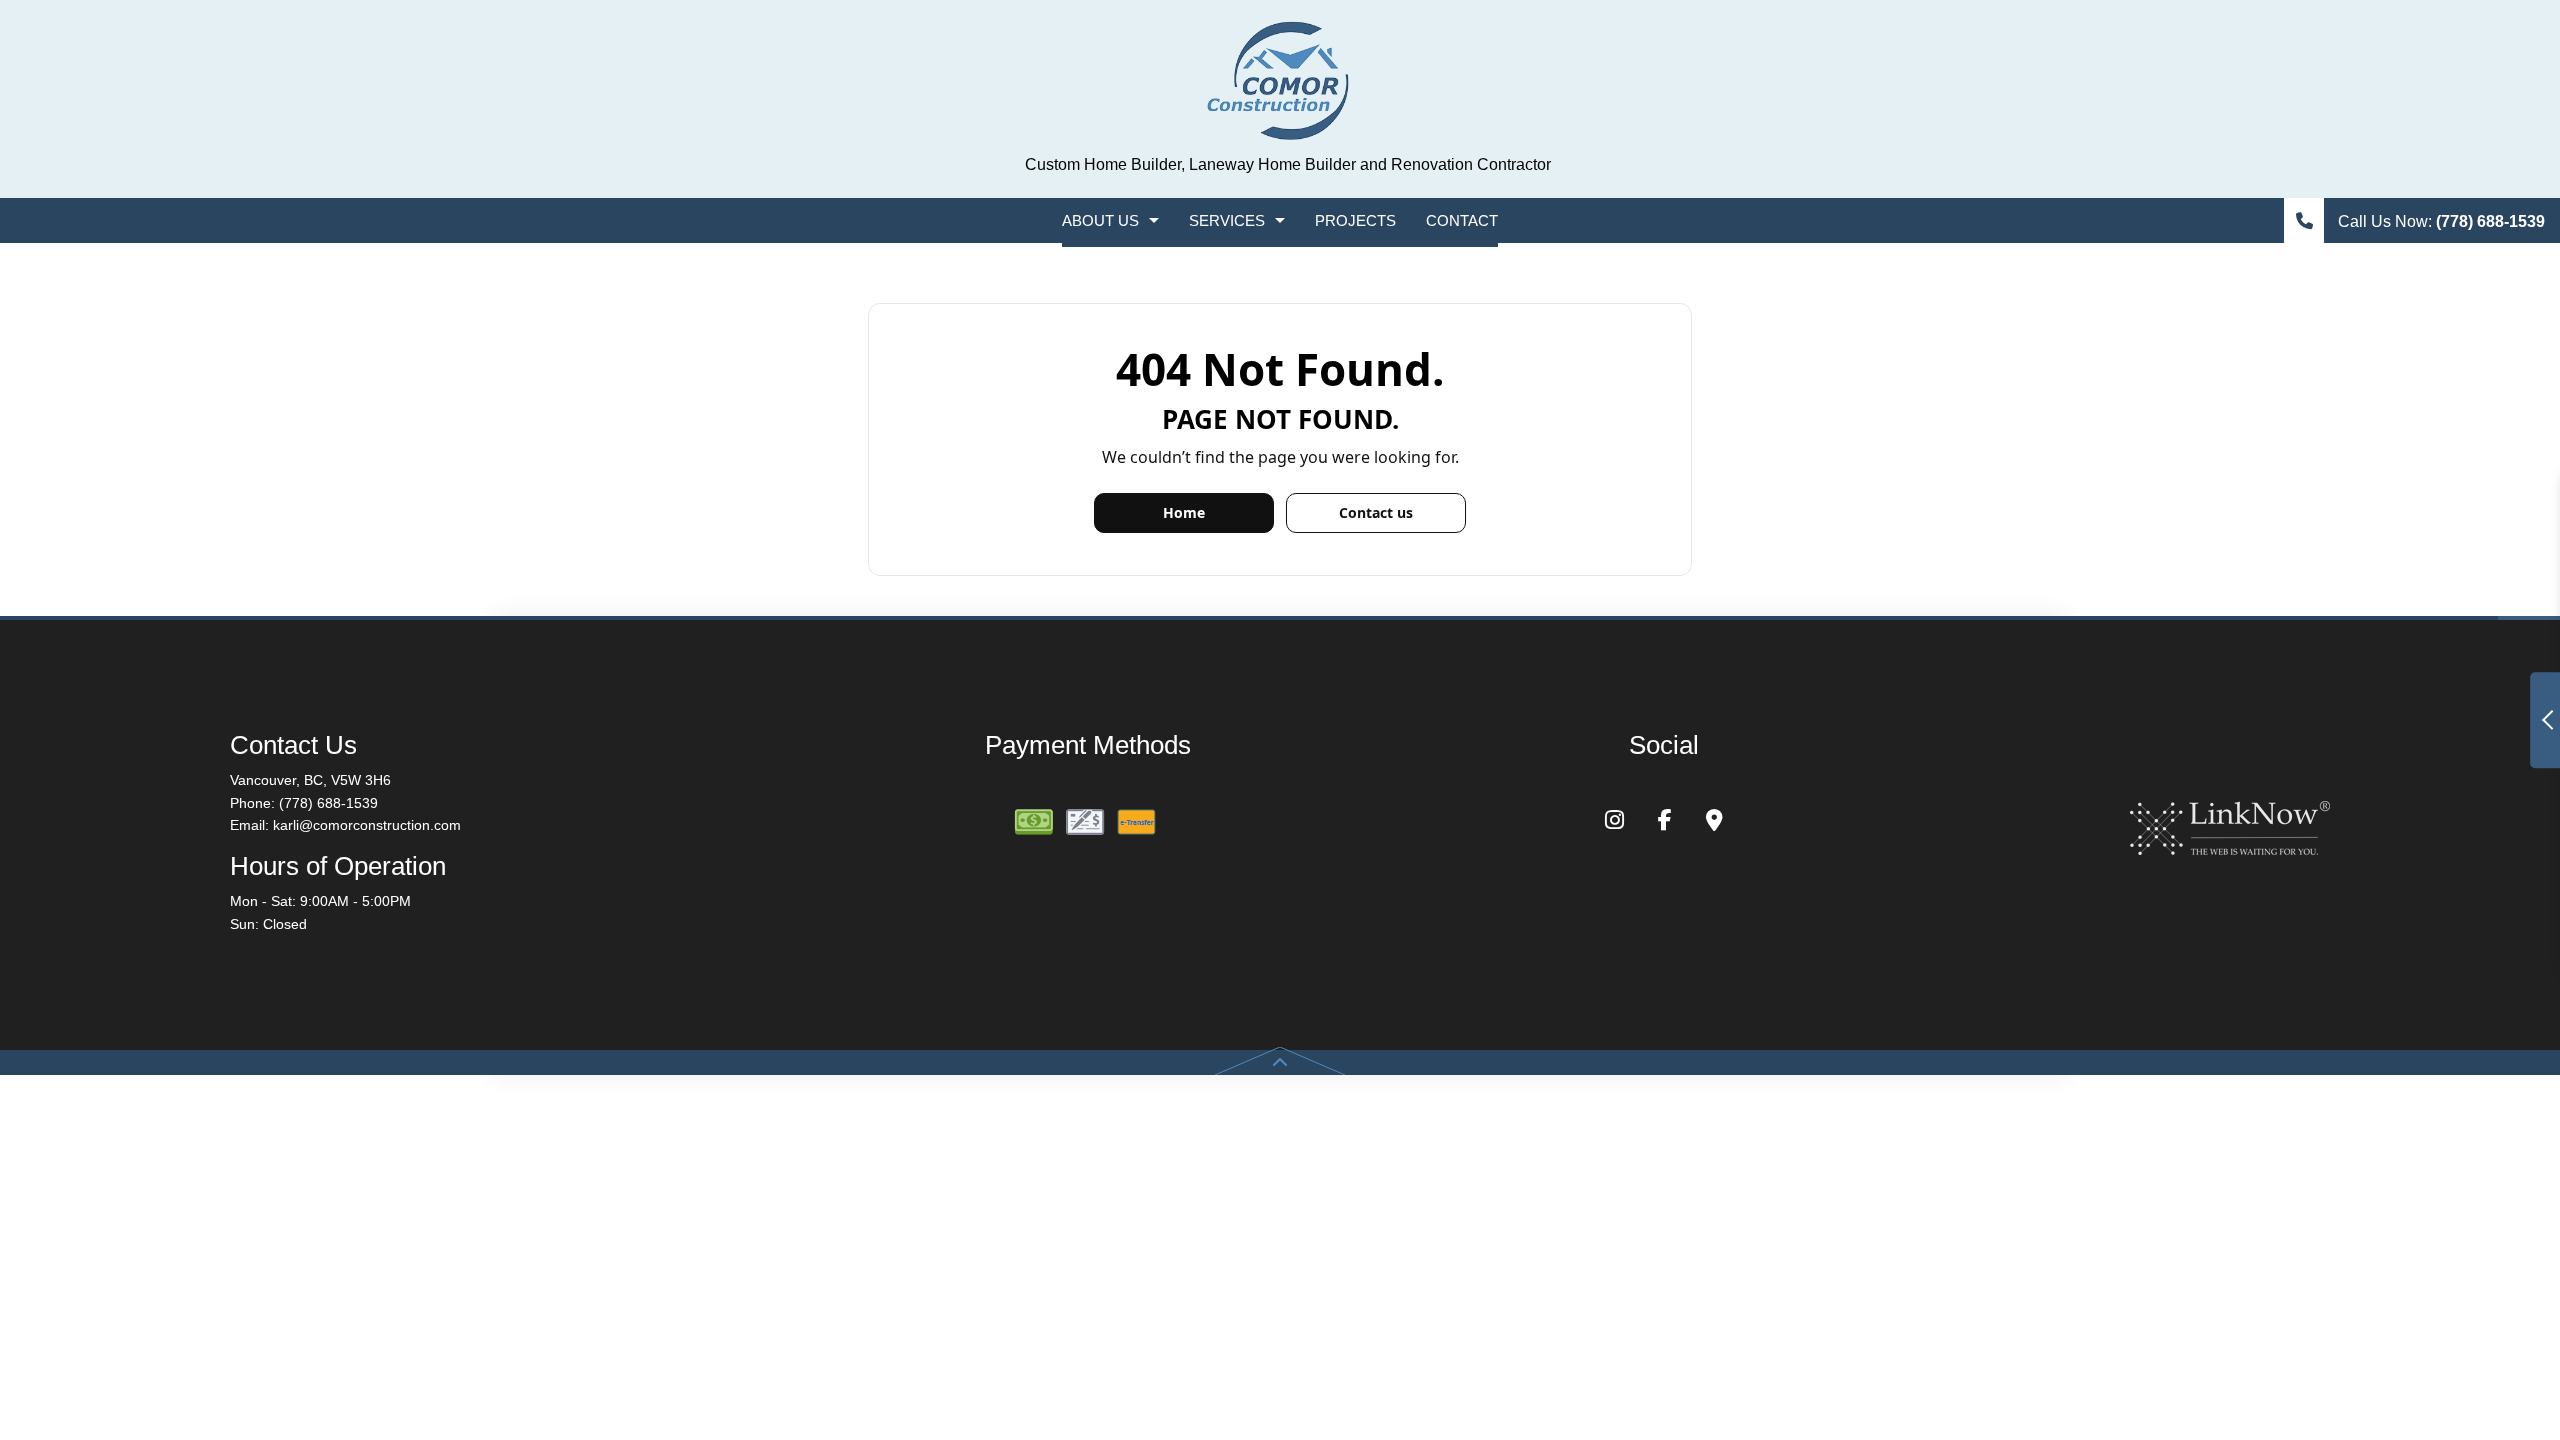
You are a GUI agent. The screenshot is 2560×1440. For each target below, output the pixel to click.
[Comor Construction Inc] (1280, 82)
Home (1184, 512)
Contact (1462, 220)
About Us (1100, 220)
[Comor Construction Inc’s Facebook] (1665, 822)
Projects (1355, 220)
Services (1227, 220)
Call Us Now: (2439, 221)
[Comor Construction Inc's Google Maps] (1714, 822)
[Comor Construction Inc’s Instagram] (1614, 822)
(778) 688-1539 (328, 803)
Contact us (1376, 512)
